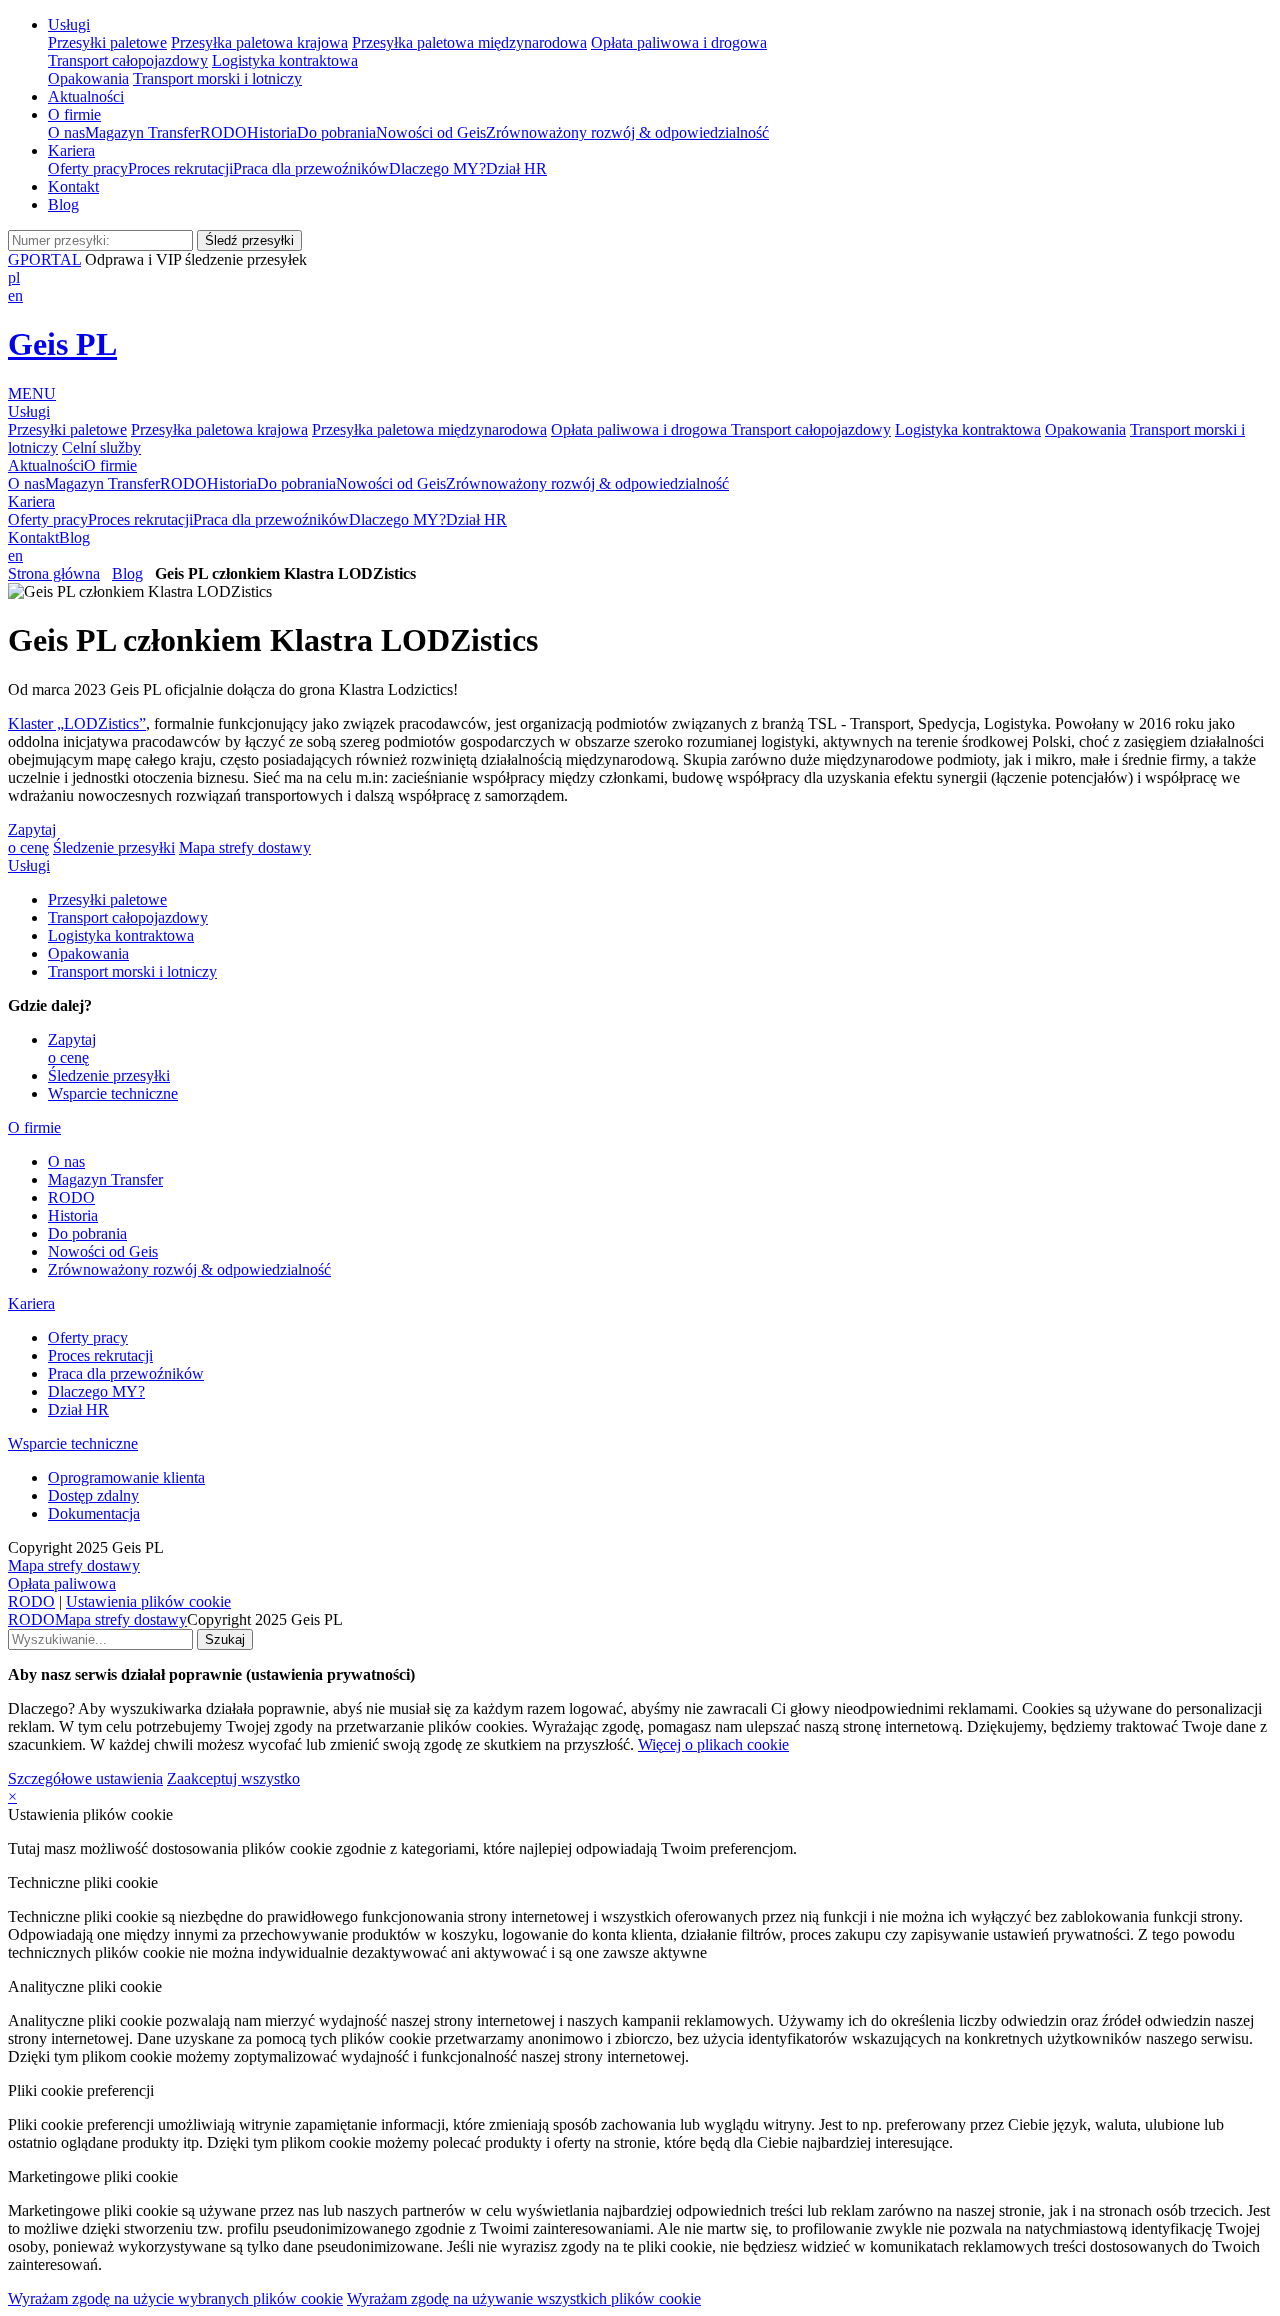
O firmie (74, 114)
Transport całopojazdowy (128, 60)
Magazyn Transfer (142, 132)
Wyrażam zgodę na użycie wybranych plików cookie (175, 2298)
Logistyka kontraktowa (285, 60)
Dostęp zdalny (93, 1495)
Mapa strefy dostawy (245, 847)
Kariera (71, 150)
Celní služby (101, 447)
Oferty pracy (88, 168)
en (15, 295)
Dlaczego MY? (437, 168)
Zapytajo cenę (32, 838)
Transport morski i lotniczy (217, 78)
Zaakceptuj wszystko (233, 1778)
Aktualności (86, 96)
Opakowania (88, 78)
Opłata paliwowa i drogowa (679, 42)
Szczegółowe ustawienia (85, 1778)
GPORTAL (44, 259)
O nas (66, 132)
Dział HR (516, 168)
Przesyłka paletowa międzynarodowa (469, 42)
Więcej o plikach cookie (713, 1744)
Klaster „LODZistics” (77, 723)
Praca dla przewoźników (311, 168)
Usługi (69, 24)
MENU (32, 393)
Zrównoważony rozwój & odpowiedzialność (627, 132)
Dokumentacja (94, 1513)
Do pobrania (336, 132)
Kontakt (73, 186)
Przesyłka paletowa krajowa (259, 42)
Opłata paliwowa (62, 1583)
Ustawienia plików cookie (148, 1601)
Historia (272, 132)
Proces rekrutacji (180, 168)
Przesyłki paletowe (107, 42)
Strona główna (54, 573)
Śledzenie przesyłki (114, 847)
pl (14, 277)
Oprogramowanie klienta (126, 1477)
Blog (63, 204)
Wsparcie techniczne (113, 1093)
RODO (223, 132)
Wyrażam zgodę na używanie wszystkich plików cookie (524, 2298)
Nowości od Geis (431, 132)
